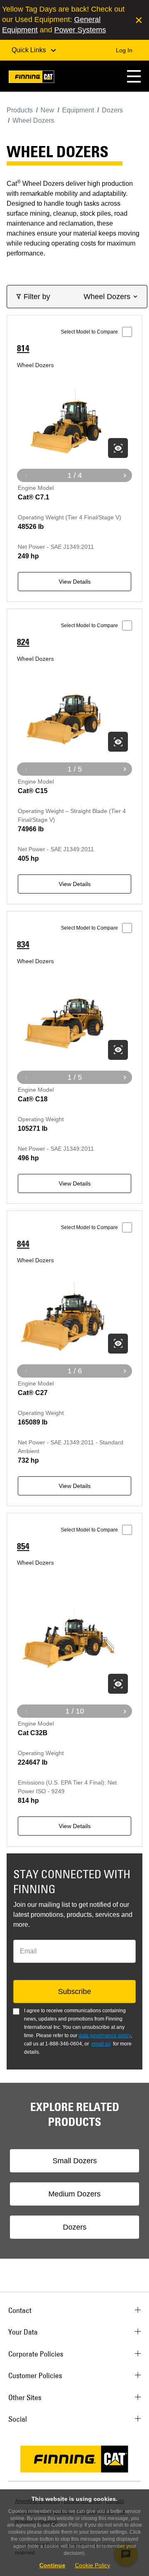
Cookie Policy (93, 2565)
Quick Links (30, 50)
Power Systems (80, 30)
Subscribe (74, 1992)
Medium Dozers (74, 2194)
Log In (124, 50)
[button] (134, 76)
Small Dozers (75, 2161)
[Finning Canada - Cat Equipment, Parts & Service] (31, 78)
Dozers (75, 2227)
